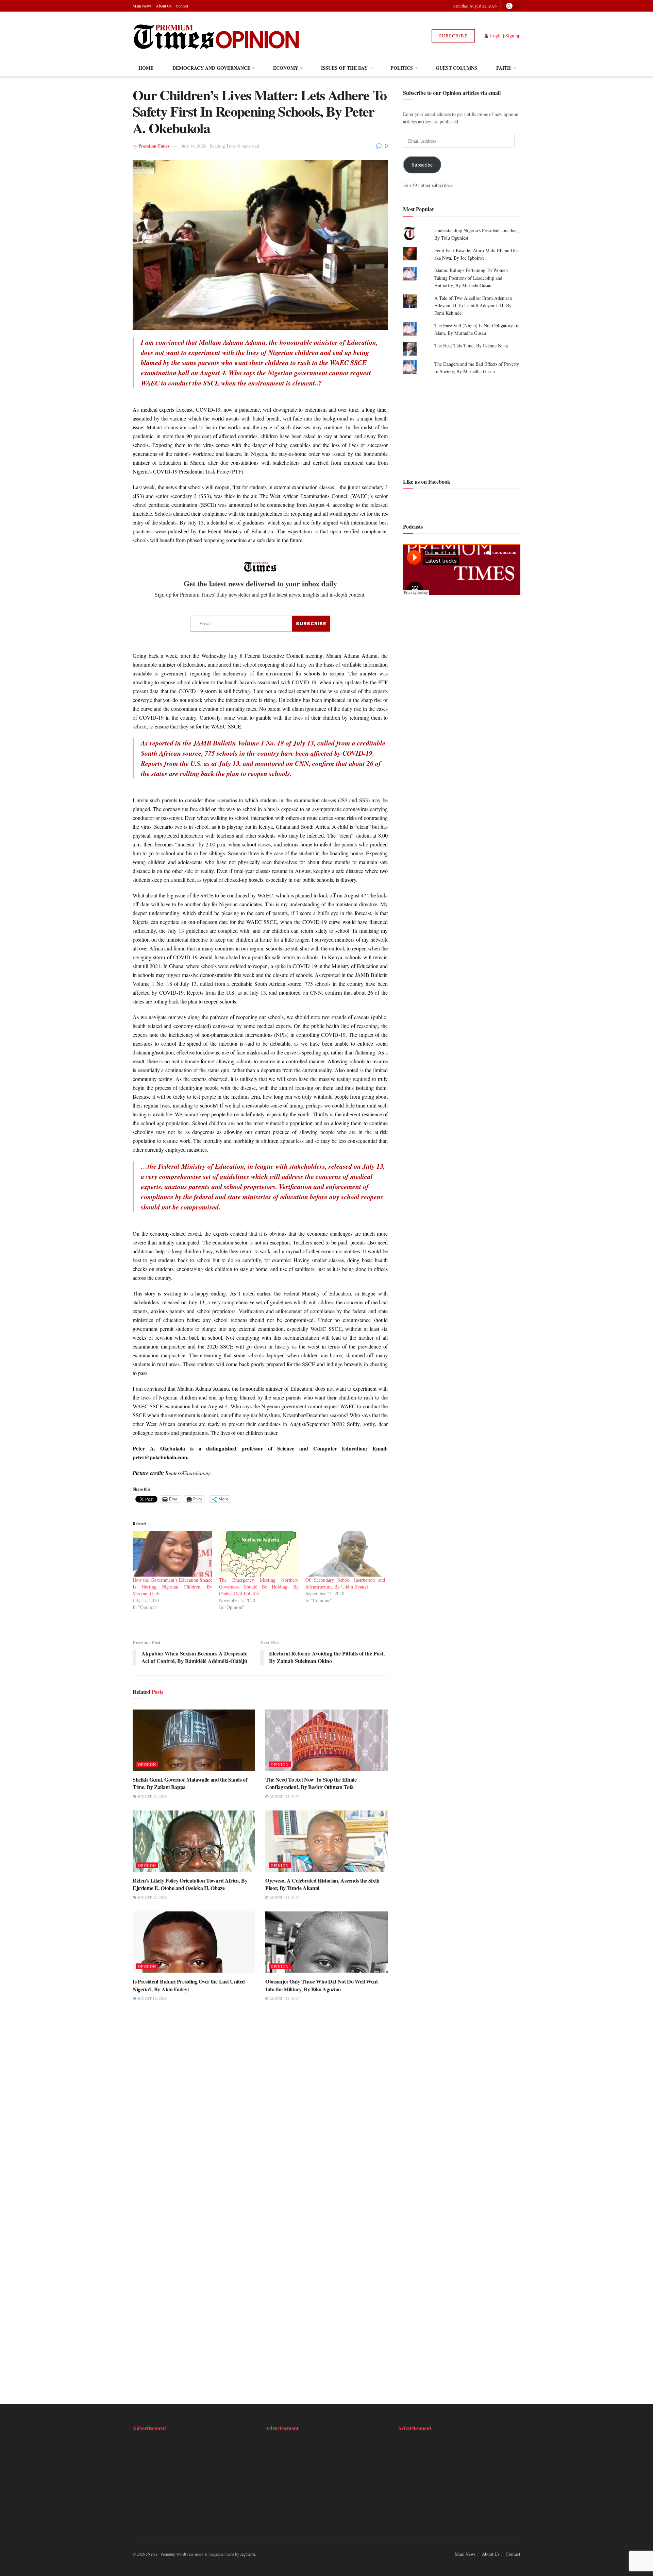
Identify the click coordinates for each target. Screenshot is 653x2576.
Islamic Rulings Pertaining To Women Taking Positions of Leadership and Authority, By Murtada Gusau (471, 278)
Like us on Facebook (427, 482)
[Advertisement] (462, 426)
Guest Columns (456, 68)
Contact (182, 6)
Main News (142, 6)
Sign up (513, 36)
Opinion (147, 1764)
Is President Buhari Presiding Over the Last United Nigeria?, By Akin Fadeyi (189, 1985)
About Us (164, 6)
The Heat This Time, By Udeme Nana (471, 346)
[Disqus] (260, 2112)
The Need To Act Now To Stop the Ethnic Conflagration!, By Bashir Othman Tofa (311, 1783)
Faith (504, 68)
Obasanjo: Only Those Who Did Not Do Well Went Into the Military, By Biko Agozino (322, 1985)
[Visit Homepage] (217, 36)
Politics (402, 68)
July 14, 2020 (194, 146)
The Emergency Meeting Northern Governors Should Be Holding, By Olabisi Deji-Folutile (259, 1587)
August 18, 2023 (151, 1998)
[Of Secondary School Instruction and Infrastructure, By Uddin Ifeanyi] (345, 1554)
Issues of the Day (344, 68)
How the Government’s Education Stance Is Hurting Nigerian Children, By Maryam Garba (172, 1587)
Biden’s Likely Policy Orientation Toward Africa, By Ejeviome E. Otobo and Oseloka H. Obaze (190, 1884)
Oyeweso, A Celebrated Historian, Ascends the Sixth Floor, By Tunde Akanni (322, 1884)
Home (146, 68)
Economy (286, 68)
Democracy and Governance (211, 68)
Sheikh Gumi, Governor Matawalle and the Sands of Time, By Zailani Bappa (190, 1783)
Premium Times (154, 146)
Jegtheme (248, 2554)
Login (496, 36)
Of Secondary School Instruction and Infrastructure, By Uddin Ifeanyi (345, 1583)
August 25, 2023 (151, 1796)
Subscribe (454, 36)
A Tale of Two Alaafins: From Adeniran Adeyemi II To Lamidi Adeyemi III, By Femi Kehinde (473, 306)
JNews (152, 2554)
